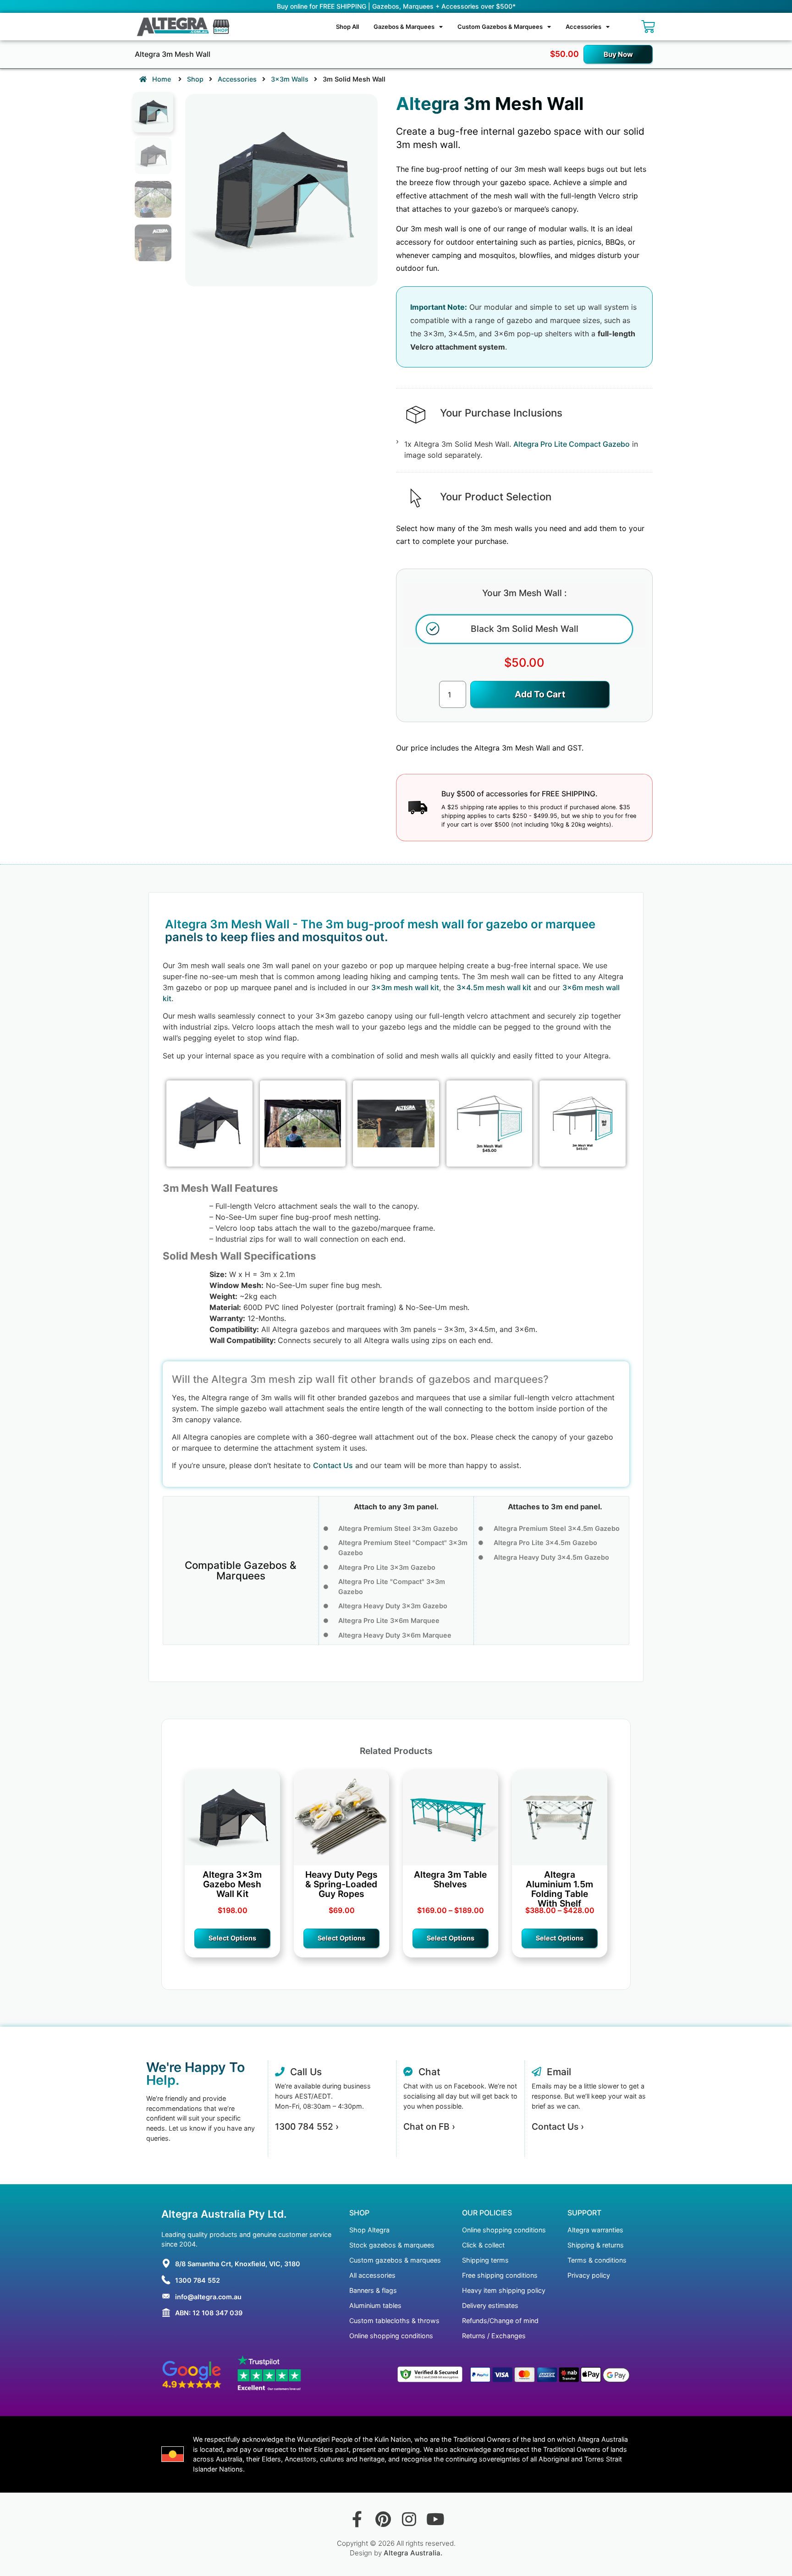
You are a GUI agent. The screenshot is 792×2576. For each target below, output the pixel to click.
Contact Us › (558, 2127)
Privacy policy (589, 2275)
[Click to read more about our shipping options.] (418, 808)
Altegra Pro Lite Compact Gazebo (572, 444)
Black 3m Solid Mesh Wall (525, 629)
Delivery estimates (490, 2305)
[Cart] (648, 27)
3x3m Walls (290, 79)
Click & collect (483, 2245)
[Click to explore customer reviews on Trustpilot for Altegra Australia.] (269, 2374)
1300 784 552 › (307, 2127)
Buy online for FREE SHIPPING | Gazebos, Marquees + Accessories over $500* (396, 6)
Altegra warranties (595, 2230)
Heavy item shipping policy (504, 2290)
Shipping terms (485, 2260)
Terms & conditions (597, 2260)
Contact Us (333, 1465)
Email (556, 2072)
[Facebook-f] (357, 2519)
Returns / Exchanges (494, 2336)
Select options (232, 1938)
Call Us (303, 2072)
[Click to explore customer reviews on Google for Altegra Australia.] (192, 2374)
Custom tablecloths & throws (394, 2321)
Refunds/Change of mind (500, 2321)
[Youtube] (435, 2519)
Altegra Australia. (413, 2553)
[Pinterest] (383, 2519)
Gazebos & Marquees (404, 27)
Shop (195, 79)
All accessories (372, 2275)
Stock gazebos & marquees (392, 2245)
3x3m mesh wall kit (405, 987)
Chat (427, 2072)
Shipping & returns (596, 2245)
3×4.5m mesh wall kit (494, 987)
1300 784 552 (198, 2280)
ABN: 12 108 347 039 (209, 2313)
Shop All (347, 27)
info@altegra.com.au (208, 2297)
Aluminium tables (375, 2305)
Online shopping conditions (391, 2336)
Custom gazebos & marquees (395, 2260)
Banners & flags (373, 2290)
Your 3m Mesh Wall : (524, 593)
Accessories (583, 27)
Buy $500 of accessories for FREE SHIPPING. (520, 794)
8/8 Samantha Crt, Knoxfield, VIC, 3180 (238, 2264)
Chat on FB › (429, 2127)
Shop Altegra (369, 2230)
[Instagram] (409, 2519)
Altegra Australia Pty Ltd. (224, 2214)
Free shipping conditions (500, 2275)
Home (160, 79)
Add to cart (540, 694)
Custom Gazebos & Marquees (500, 27)
